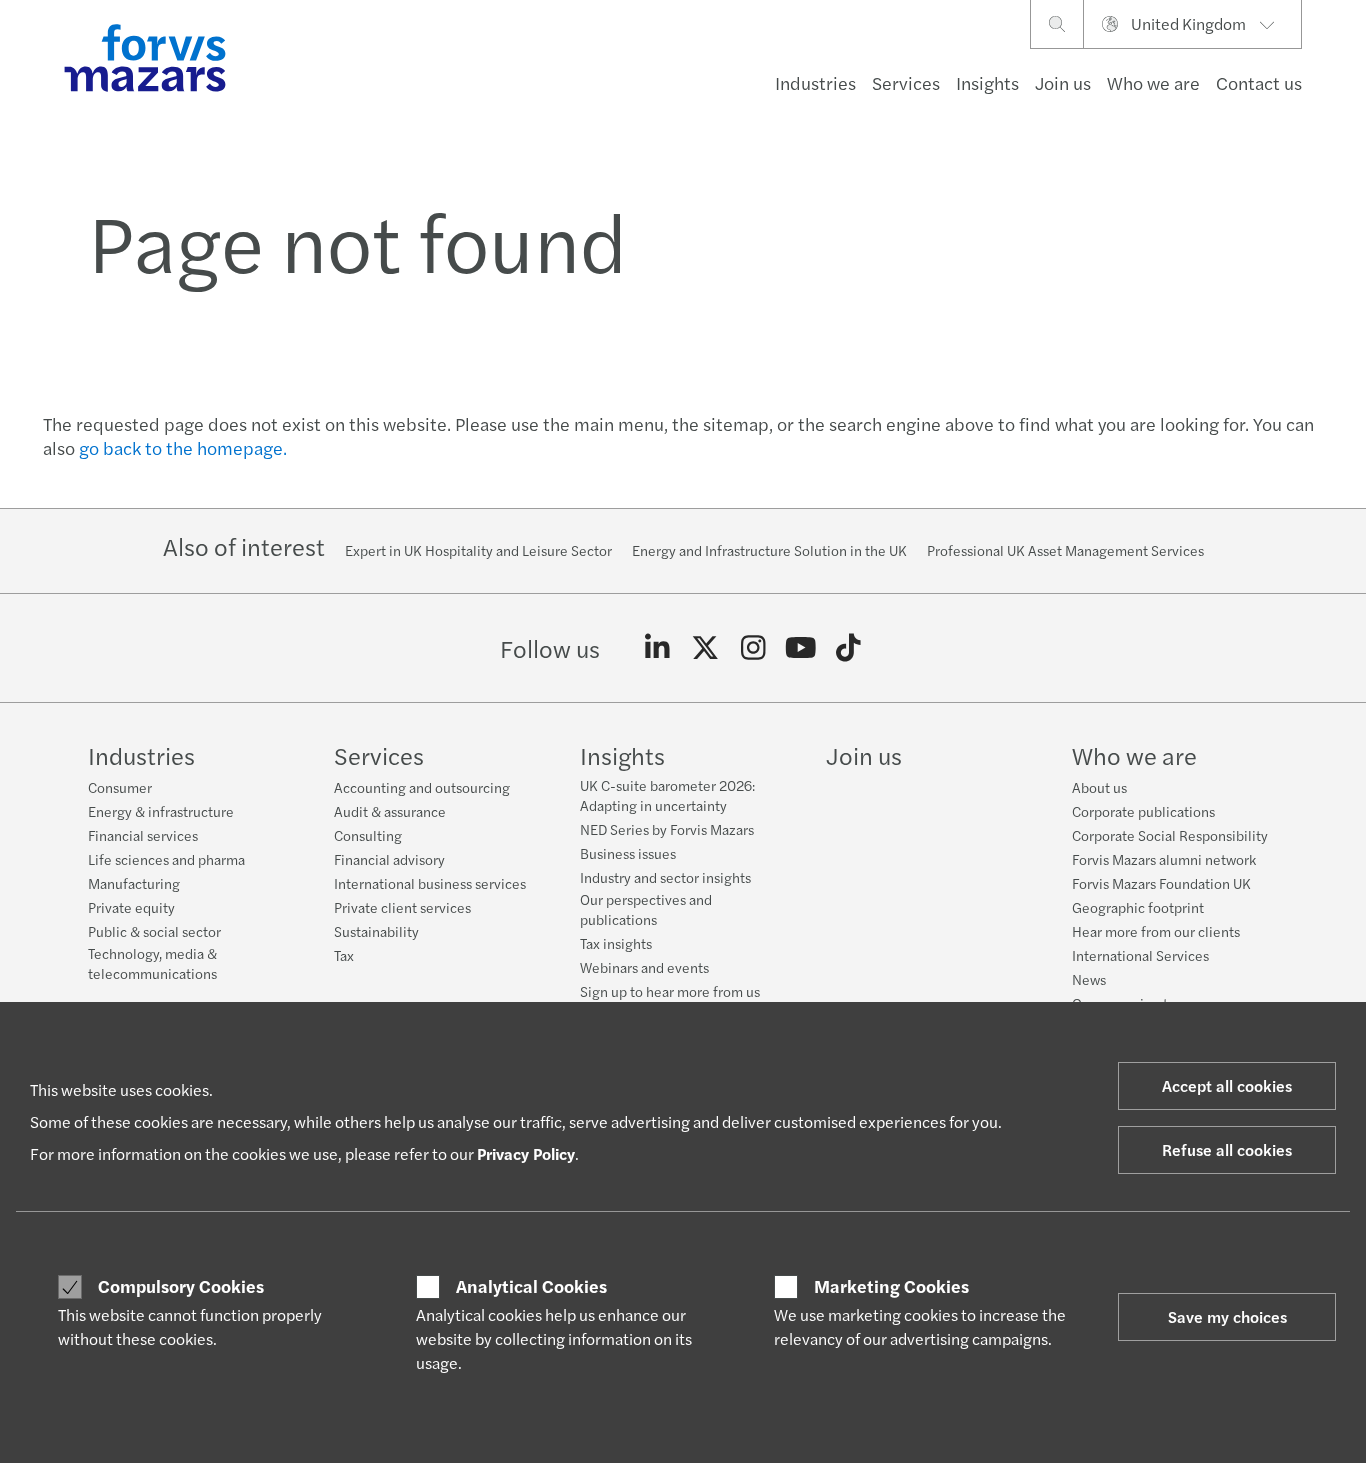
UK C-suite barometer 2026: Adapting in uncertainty (667, 795)
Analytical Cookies (531, 1286)
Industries (815, 82)
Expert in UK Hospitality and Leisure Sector (478, 550)
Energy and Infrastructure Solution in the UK (769, 550)
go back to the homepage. (183, 447)
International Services (1140, 955)
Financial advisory (389, 859)
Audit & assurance (390, 811)
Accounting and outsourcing (422, 787)
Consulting (368, 835)
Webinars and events (644, 967)
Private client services (402, 907)
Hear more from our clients (1156, 931)
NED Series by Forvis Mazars (667, 829)
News (1089, 979)
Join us (1063, 82)
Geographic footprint (1138, 907)
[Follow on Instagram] (753, 648)
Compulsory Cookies (181, 1286)
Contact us (1259, 82)
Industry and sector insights (665, 877)
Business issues (628, 853)
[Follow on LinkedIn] (657, 648)
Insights (987, 82)
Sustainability (376, 931)
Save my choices (1227, 1316)
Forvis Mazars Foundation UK (1161, 883)
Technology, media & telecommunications (152, 963)
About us (1099, 787)
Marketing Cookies (891, 1286)
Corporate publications (1143, 811)
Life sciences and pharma (166, 859)
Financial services (143, 835)
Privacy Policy (526, 1153)
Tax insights (616, 943)
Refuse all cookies (1227, 1149)
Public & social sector (154, 931)
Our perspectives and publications (646, 909)
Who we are (1153, 82)
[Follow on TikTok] (848, 648)
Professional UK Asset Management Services (1065, 550)
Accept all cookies (1227, 1085)
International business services (430, 883)
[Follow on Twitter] (705, 648)
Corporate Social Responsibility (1170, 835)
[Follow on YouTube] (800, 648)
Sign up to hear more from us (670, 991)
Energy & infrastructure (161, 811)
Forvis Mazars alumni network (1164, 859)
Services (906, 82)
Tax (344, 955)
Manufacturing (134, 883)
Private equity (131, 907)
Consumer (120, 787)
